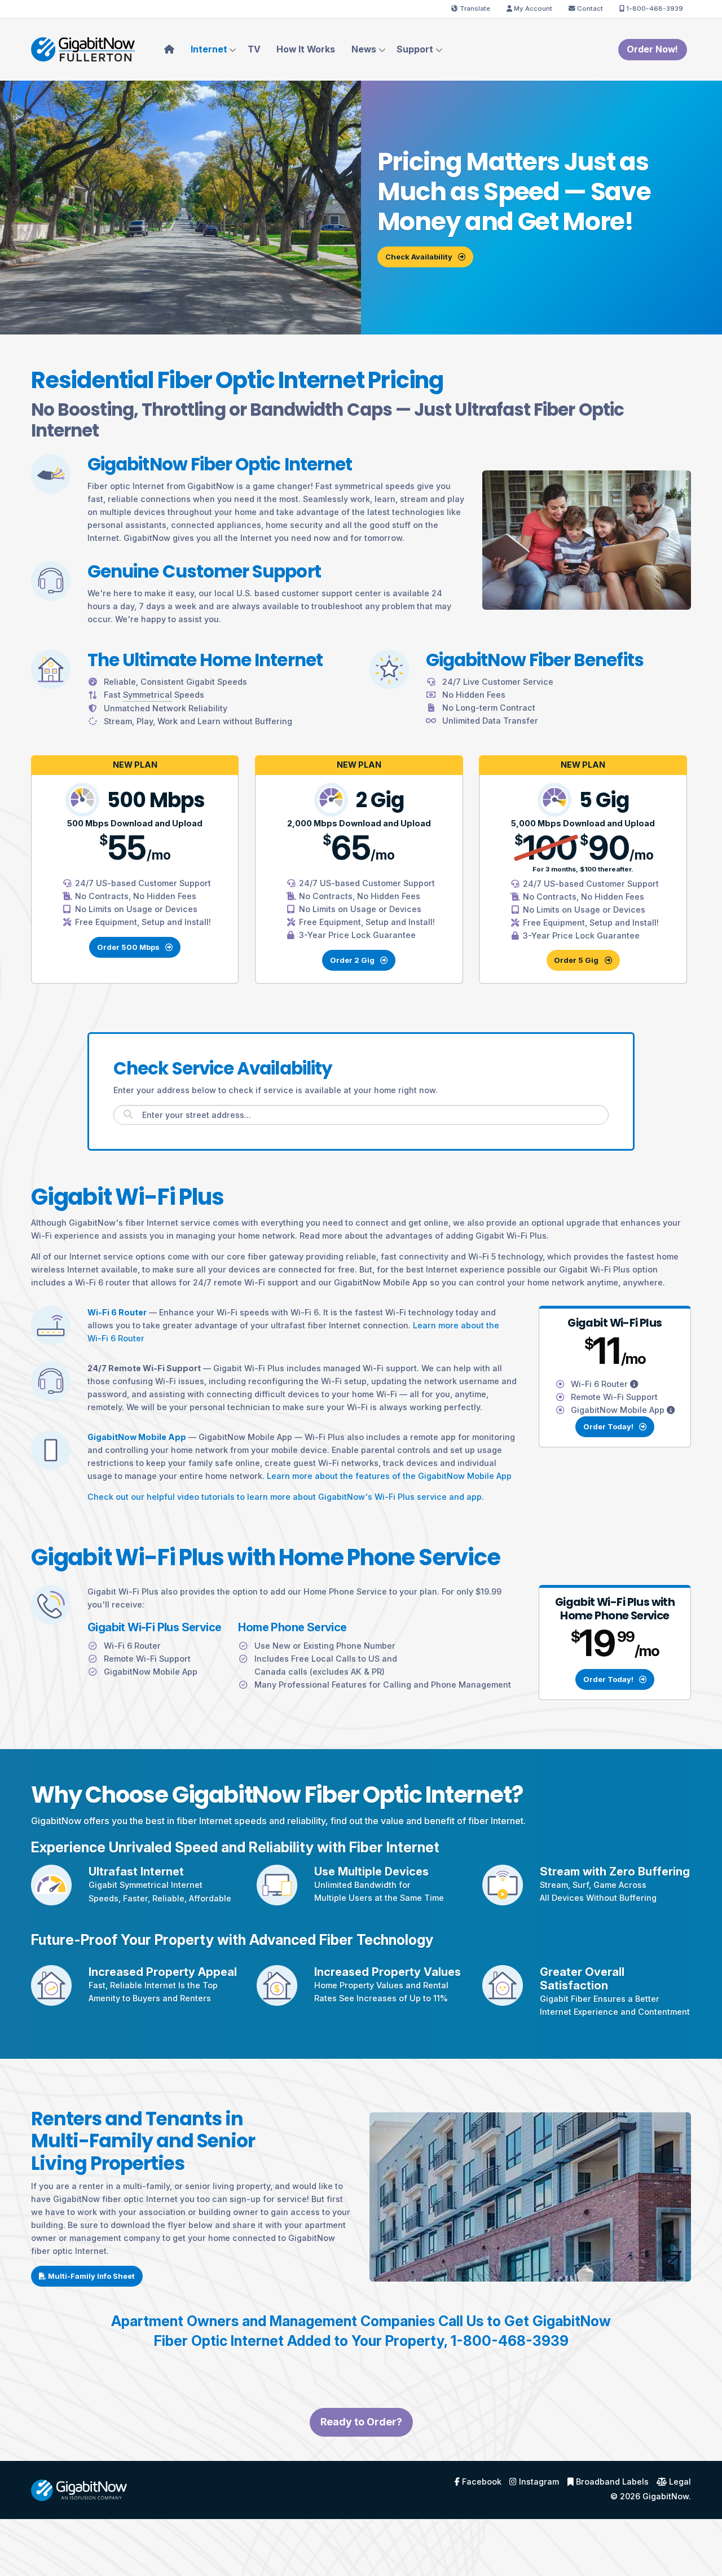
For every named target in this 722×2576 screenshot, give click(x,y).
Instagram (538, 2482)
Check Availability (420, 257)
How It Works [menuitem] (306, 49)
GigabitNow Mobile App (619, 1410)
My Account (532, 8)
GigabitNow (666, 2496)
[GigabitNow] (79, 2489)
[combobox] (361, 1115)
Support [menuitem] (415, 49)
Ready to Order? (361, 2422)
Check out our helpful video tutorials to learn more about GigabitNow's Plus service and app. (286, 1497)
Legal (679, 2482)
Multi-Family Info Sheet (91, 2276)
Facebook (481, 2482)
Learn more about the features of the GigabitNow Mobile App (389, 1476)
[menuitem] (169, 50)
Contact (589, 8)
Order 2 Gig (353, 960)
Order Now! (652, 49)
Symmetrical (144, 1885)
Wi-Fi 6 (600, 1384)
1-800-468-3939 (654, 8)
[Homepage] (83, 49)
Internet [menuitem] (209, 49)
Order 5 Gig (577, 960)
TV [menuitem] (254, 49)
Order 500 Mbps (129, 947)
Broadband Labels (611, 2482)
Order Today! (609, 1426)
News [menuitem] (364, 49)
